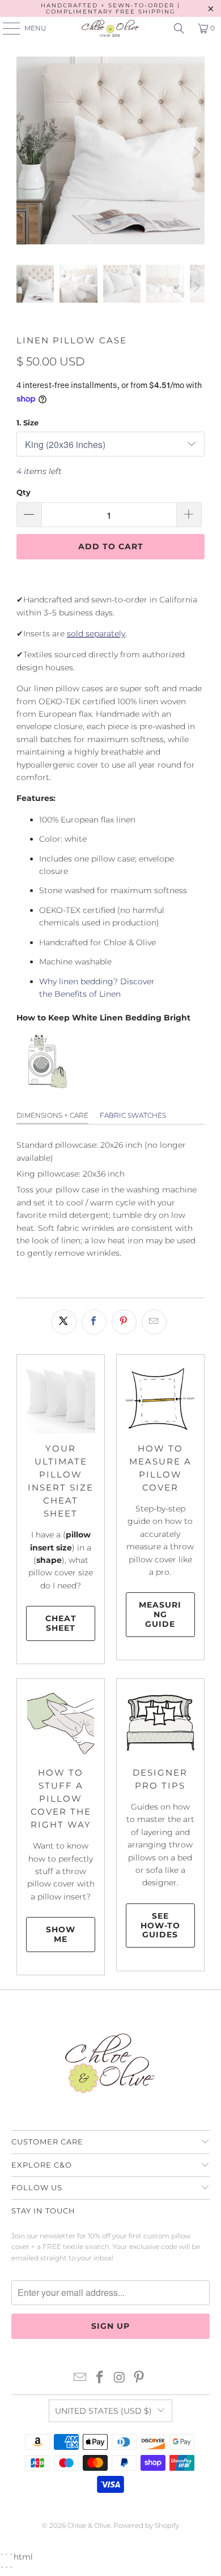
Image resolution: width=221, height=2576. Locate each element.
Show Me (61, 1934)
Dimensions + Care (52, 1115)
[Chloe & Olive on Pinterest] (139, 2378)
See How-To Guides (160, 1925)
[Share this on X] (64, 1322)
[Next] (196, 152)
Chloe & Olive (89, 2525)
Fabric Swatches (133, 1115)
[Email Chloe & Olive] (80, 2378)
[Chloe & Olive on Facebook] (100, 2378)
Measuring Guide (160, 1614)
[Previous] (25, 152)
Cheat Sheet (61, 1623)
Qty (24, 492)
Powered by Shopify (146, 2525)
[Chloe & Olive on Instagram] (120, 2378)
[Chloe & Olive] (111, 28)
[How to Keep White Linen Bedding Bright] (45, 1087)
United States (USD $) (103, 2411)
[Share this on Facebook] (94, 1322)
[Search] (179, 28)
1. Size (27, 423)
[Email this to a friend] (154, 1322)
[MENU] (6, 28)
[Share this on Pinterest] (124, 1322)
